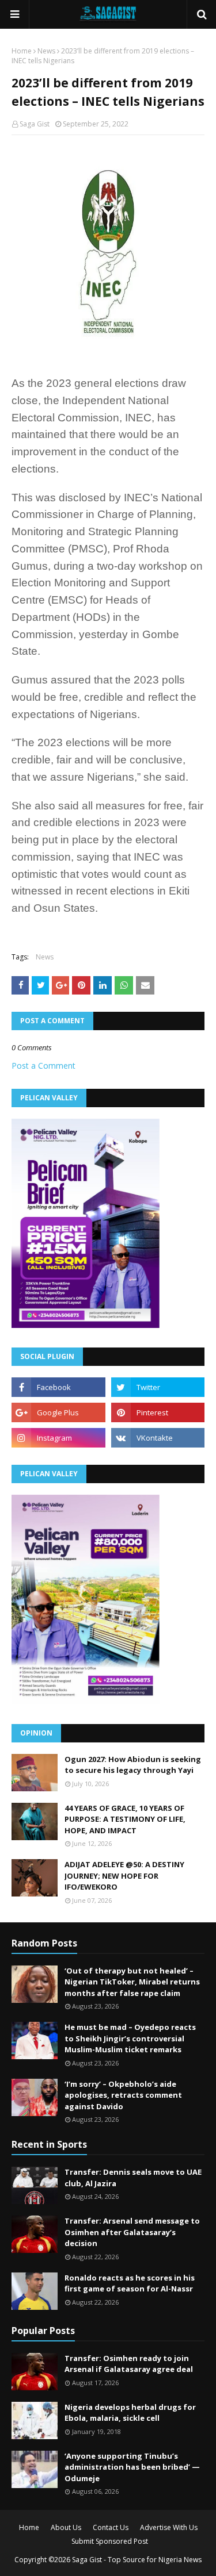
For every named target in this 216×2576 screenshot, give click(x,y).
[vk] (158, 1438)
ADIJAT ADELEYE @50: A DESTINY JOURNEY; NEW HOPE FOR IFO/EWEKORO (124, 1876)
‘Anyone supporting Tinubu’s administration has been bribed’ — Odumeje (132, 2467)
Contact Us (111, 2527)
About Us (66, 2527)
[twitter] (158, 1387)
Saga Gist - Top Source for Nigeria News (137, 2560)
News (46, 51)
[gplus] (58, 1412)
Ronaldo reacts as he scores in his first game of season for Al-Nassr (130, 2283)
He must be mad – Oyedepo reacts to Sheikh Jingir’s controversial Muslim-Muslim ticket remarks (130, 2038)
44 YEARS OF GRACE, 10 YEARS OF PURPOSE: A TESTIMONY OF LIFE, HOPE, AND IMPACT (125, 1819)
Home (22, 51)
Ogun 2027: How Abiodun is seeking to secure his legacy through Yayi (133, 1765)
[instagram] (58, 1438)
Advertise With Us (169, 2527)
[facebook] (58, 1387)
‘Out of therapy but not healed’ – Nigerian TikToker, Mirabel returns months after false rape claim (132, 1982)
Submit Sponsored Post (110, 2541)
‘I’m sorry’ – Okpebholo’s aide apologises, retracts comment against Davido (123, 2095)
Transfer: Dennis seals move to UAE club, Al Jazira (133, 2178)
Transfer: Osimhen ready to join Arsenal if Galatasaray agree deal (129, 2364)
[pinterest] (158, 1412)
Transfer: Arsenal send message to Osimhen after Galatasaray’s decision (132, 2232)
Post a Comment (43, 1066)
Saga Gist (35, 124)
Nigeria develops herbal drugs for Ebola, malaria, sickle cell (130, 2413)
